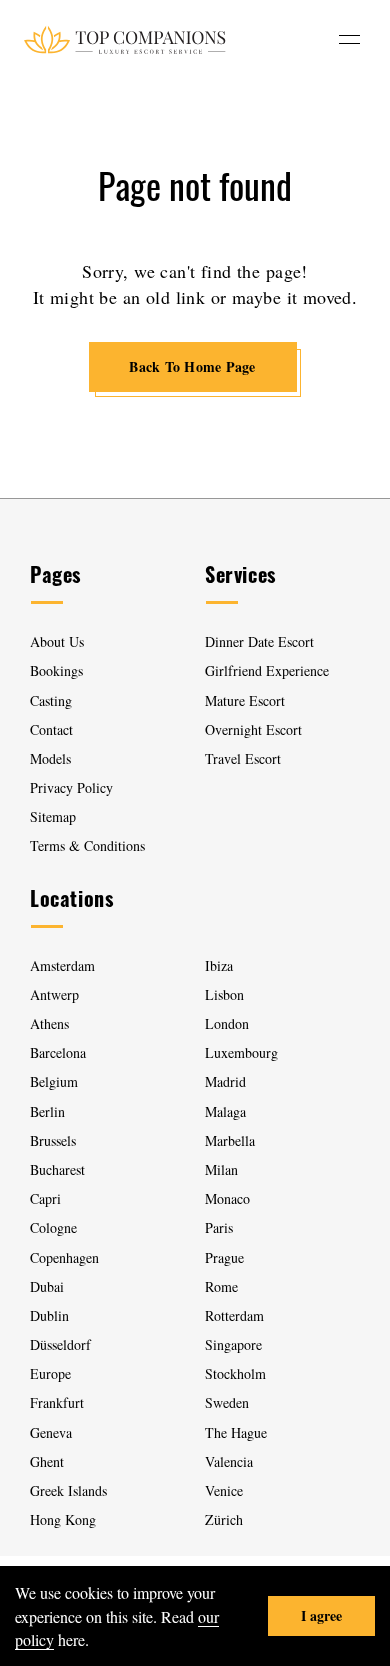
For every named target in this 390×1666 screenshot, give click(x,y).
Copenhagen (64, 1257)
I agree (321, 1615)
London (227, 1023)
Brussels (53, 1140)
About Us (57, 641)
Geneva (51, 1432)
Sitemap (53, 816)
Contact (51, 729)
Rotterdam (234, 1315)
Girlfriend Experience (267, 670)
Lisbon (224, 994)
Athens (49, 1023)
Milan (221, 1169)
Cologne (53, 1227)
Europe (50, 1373)
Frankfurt (57, 1402)
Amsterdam (62, 965)
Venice (224, 1490)
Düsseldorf (60, 1344)
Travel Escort (243, 758)
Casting (51, 700)
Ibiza (219, 965)
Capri (45, 1198)
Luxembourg (241, 1052)
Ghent (47, 1461)
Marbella (230, 1140)
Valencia (229, 1461)
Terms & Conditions (87, 845)
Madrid (225, 1081)
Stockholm (235, 1373)
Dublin (49, 1315)
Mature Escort (245, 700)
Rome (221, 1286)
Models (50, 758)
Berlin (47, 1111)
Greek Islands (71, 1490)
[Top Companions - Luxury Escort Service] (124, 39)
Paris (219, 1227)
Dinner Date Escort (259, 641)
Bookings (56, 670)
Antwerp (54, 994)
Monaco (227, 1198)
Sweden (227, 1402)
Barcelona (58, 1052)
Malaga (225, 1111)
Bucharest (57, 1169)
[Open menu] (349, 39)
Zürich (224, 1519)
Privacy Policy (71, 787)
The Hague (236, 1432)
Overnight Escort (253, 729)
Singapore (233, 1344)
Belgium (54, 1081)
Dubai (47, 1286)
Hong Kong (63, 1519)
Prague (224, 1257)
